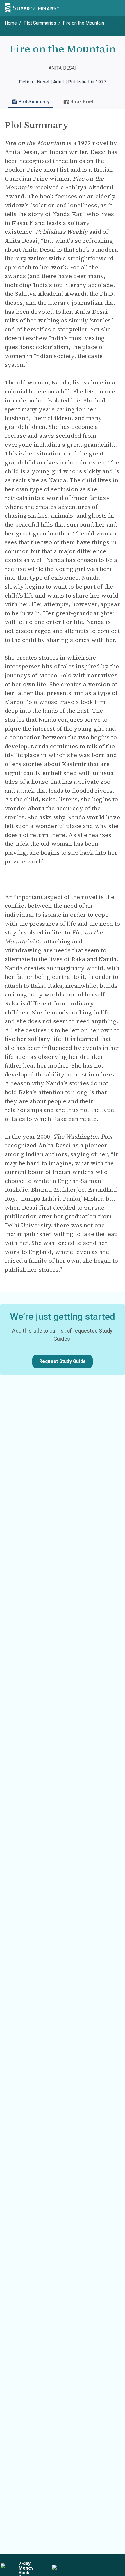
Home (11, 23)
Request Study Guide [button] (63, 1361)
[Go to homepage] (32, 8)
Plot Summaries (40, 23)
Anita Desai (63, 68)
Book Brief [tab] (82, 102)
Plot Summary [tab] (34, 102)
